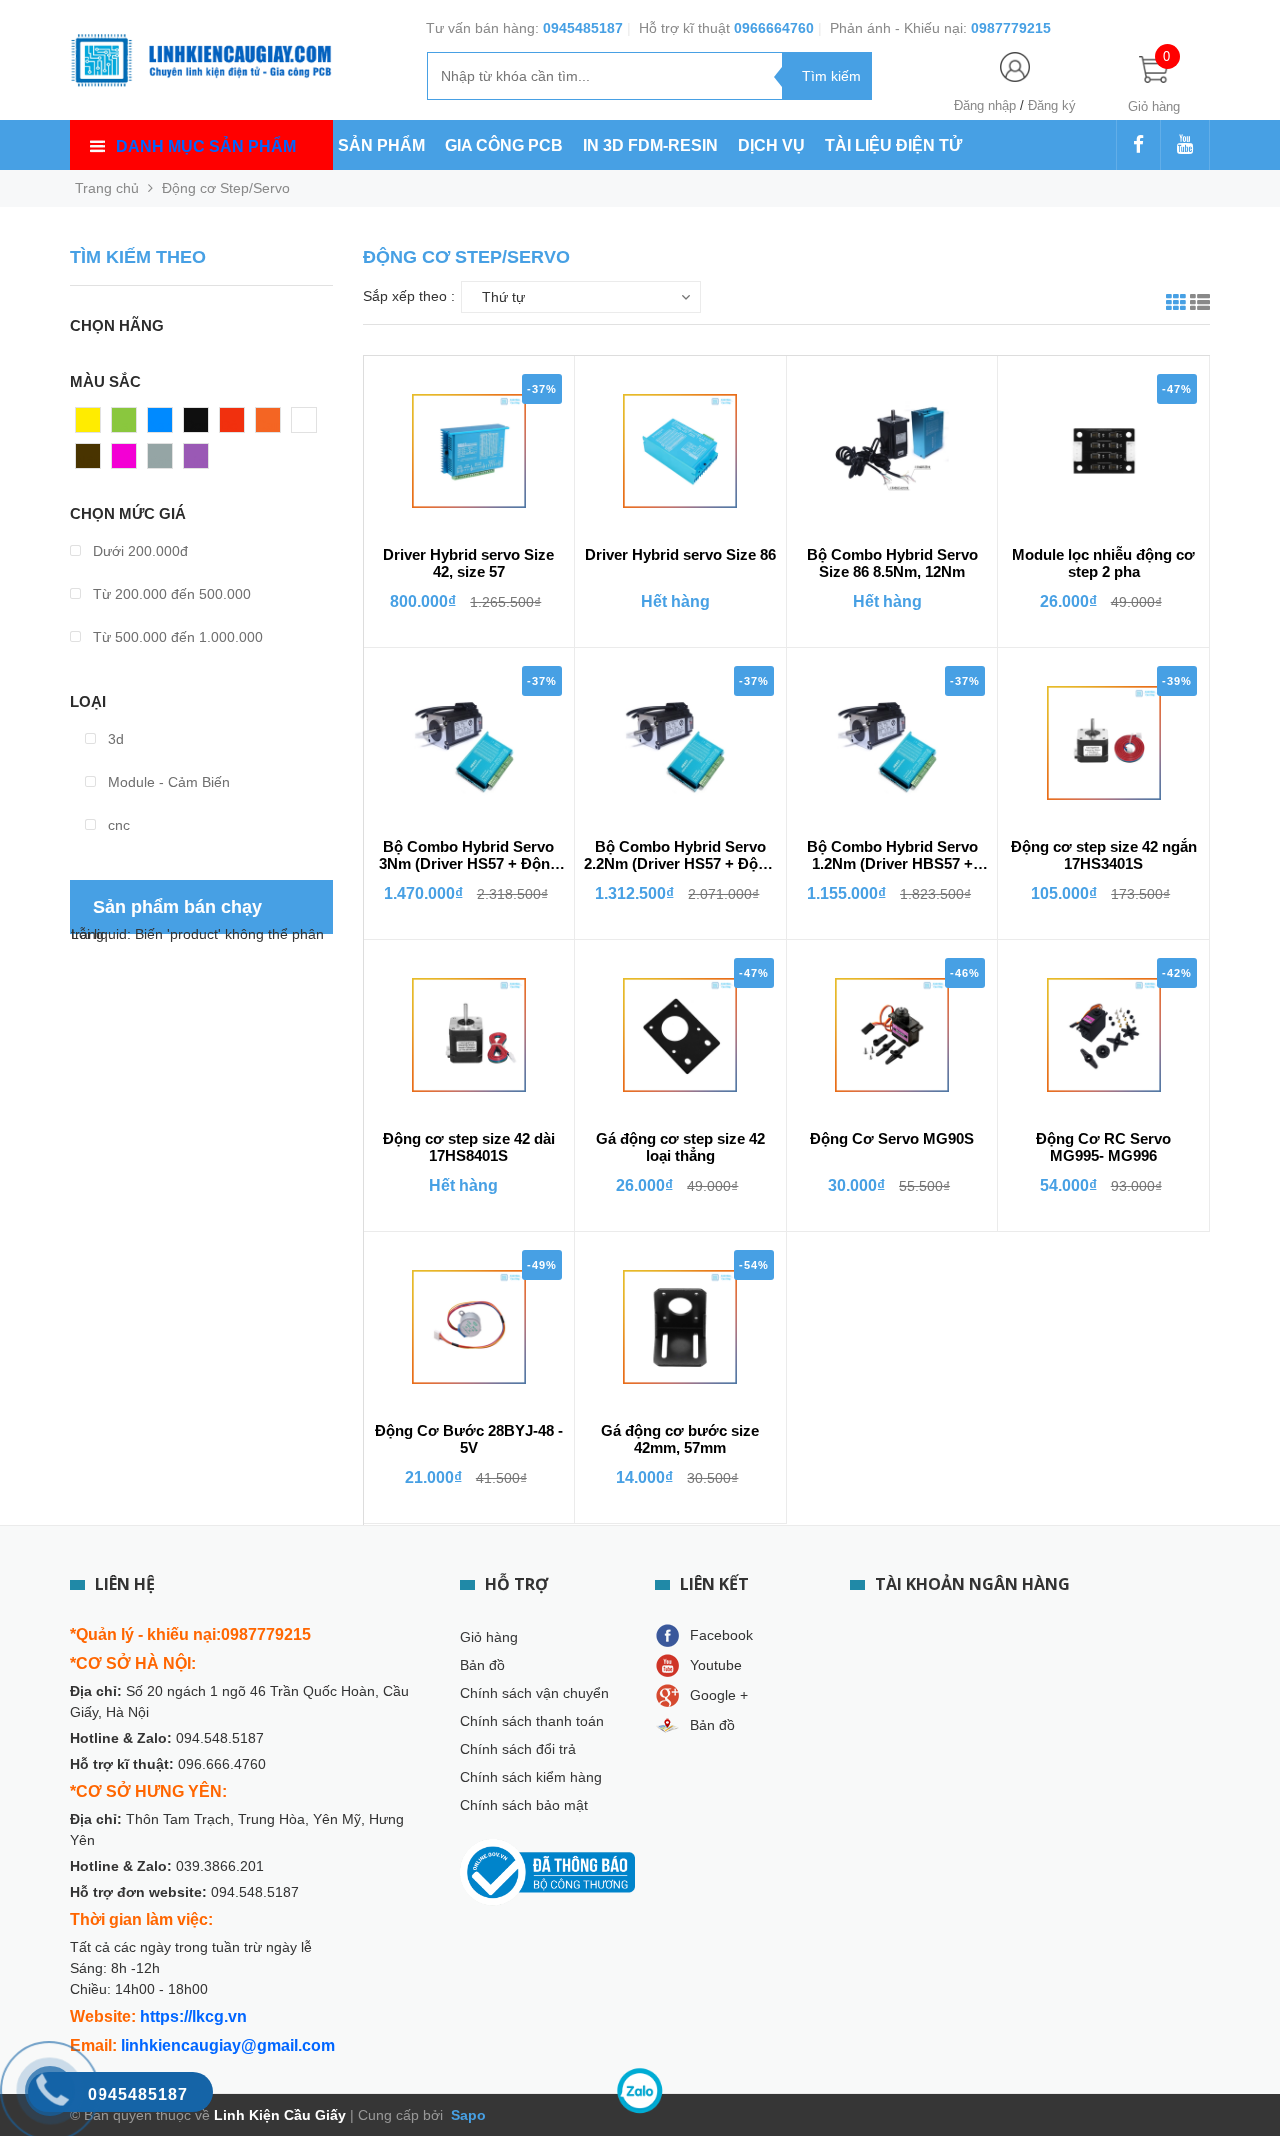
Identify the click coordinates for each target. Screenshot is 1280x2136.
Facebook (721, 1635)
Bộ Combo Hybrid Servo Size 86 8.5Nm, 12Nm (892, 563)
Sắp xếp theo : (409, 296)
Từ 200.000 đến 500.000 (170, 594)
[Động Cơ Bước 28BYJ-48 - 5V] (469, 1327)
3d (114, 739)
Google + (719, 1695)
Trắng (310, 425)
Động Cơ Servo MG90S (892, 1138)
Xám (162, 461)
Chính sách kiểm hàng (531, 1777)
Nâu (89, 461)
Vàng (92, 425)
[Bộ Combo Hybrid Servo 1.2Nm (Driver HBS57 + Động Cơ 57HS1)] (892, 743)
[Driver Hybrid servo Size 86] (680, 451)
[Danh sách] (1200, 305)
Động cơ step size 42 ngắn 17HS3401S (1104, 855)
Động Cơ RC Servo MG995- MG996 (1103, 1147)
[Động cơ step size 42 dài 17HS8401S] (469, 1035)
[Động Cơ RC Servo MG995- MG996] (1104, 1035)
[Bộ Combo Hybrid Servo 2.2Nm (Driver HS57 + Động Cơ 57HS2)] (680, 743)
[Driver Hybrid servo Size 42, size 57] (469, 451)
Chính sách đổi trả (518, 1749)
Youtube (716, 1665)
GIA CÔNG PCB (504, 145)
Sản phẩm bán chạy (177, 907)
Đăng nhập (985, 105)
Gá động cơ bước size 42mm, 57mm (680, 1439)
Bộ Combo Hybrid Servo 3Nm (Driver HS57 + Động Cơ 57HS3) (469, 856)
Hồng (129, 461)
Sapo (466, 2115)
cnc (117, 825)
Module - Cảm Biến (167, 782)
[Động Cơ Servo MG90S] (892, 1035)
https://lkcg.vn (193, 2016)
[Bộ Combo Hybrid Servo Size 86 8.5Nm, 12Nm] (892, 451)
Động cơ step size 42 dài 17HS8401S (469, 1147)
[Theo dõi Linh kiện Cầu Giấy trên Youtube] (1185, 146)
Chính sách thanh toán (532, 1721)
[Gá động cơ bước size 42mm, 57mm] (680, 1327)
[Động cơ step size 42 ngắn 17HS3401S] (1104, 743)
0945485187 (583, 28)
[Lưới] (1176, 305)
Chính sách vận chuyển (534, 1693)
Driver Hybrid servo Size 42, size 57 (468, 563)
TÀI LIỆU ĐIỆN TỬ (893, 145)
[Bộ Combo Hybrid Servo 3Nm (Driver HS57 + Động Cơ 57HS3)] (469, 743)
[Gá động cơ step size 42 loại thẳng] (680, 1035)
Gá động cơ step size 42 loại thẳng (680, 1147)
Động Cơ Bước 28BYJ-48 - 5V (469, 1439)
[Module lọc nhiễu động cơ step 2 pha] (1104, 451)
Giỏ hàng (489, 1637)
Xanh (128, 425)
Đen (197, 425)
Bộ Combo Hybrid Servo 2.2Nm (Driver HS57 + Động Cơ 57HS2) (680, 856)
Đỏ (229, 425)
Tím (196, 461)
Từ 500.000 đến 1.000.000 (176, 637)
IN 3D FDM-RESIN (650, 145)
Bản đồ (482, 1665)
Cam (271, 425)
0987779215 (1011, 28)
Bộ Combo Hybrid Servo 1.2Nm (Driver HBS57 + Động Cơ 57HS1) (892, 856)
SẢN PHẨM (381, 145)
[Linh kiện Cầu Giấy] (201, 58)
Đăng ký (1052, 105)
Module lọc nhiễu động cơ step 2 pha (1103, 563)
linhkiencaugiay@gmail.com (228, 2045)
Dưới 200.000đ (138, 551)
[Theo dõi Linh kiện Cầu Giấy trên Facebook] (1138, 146)
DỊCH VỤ (771, 145)
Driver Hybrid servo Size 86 (680, 554)
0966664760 (774, 28)
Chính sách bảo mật (524, 1805)
